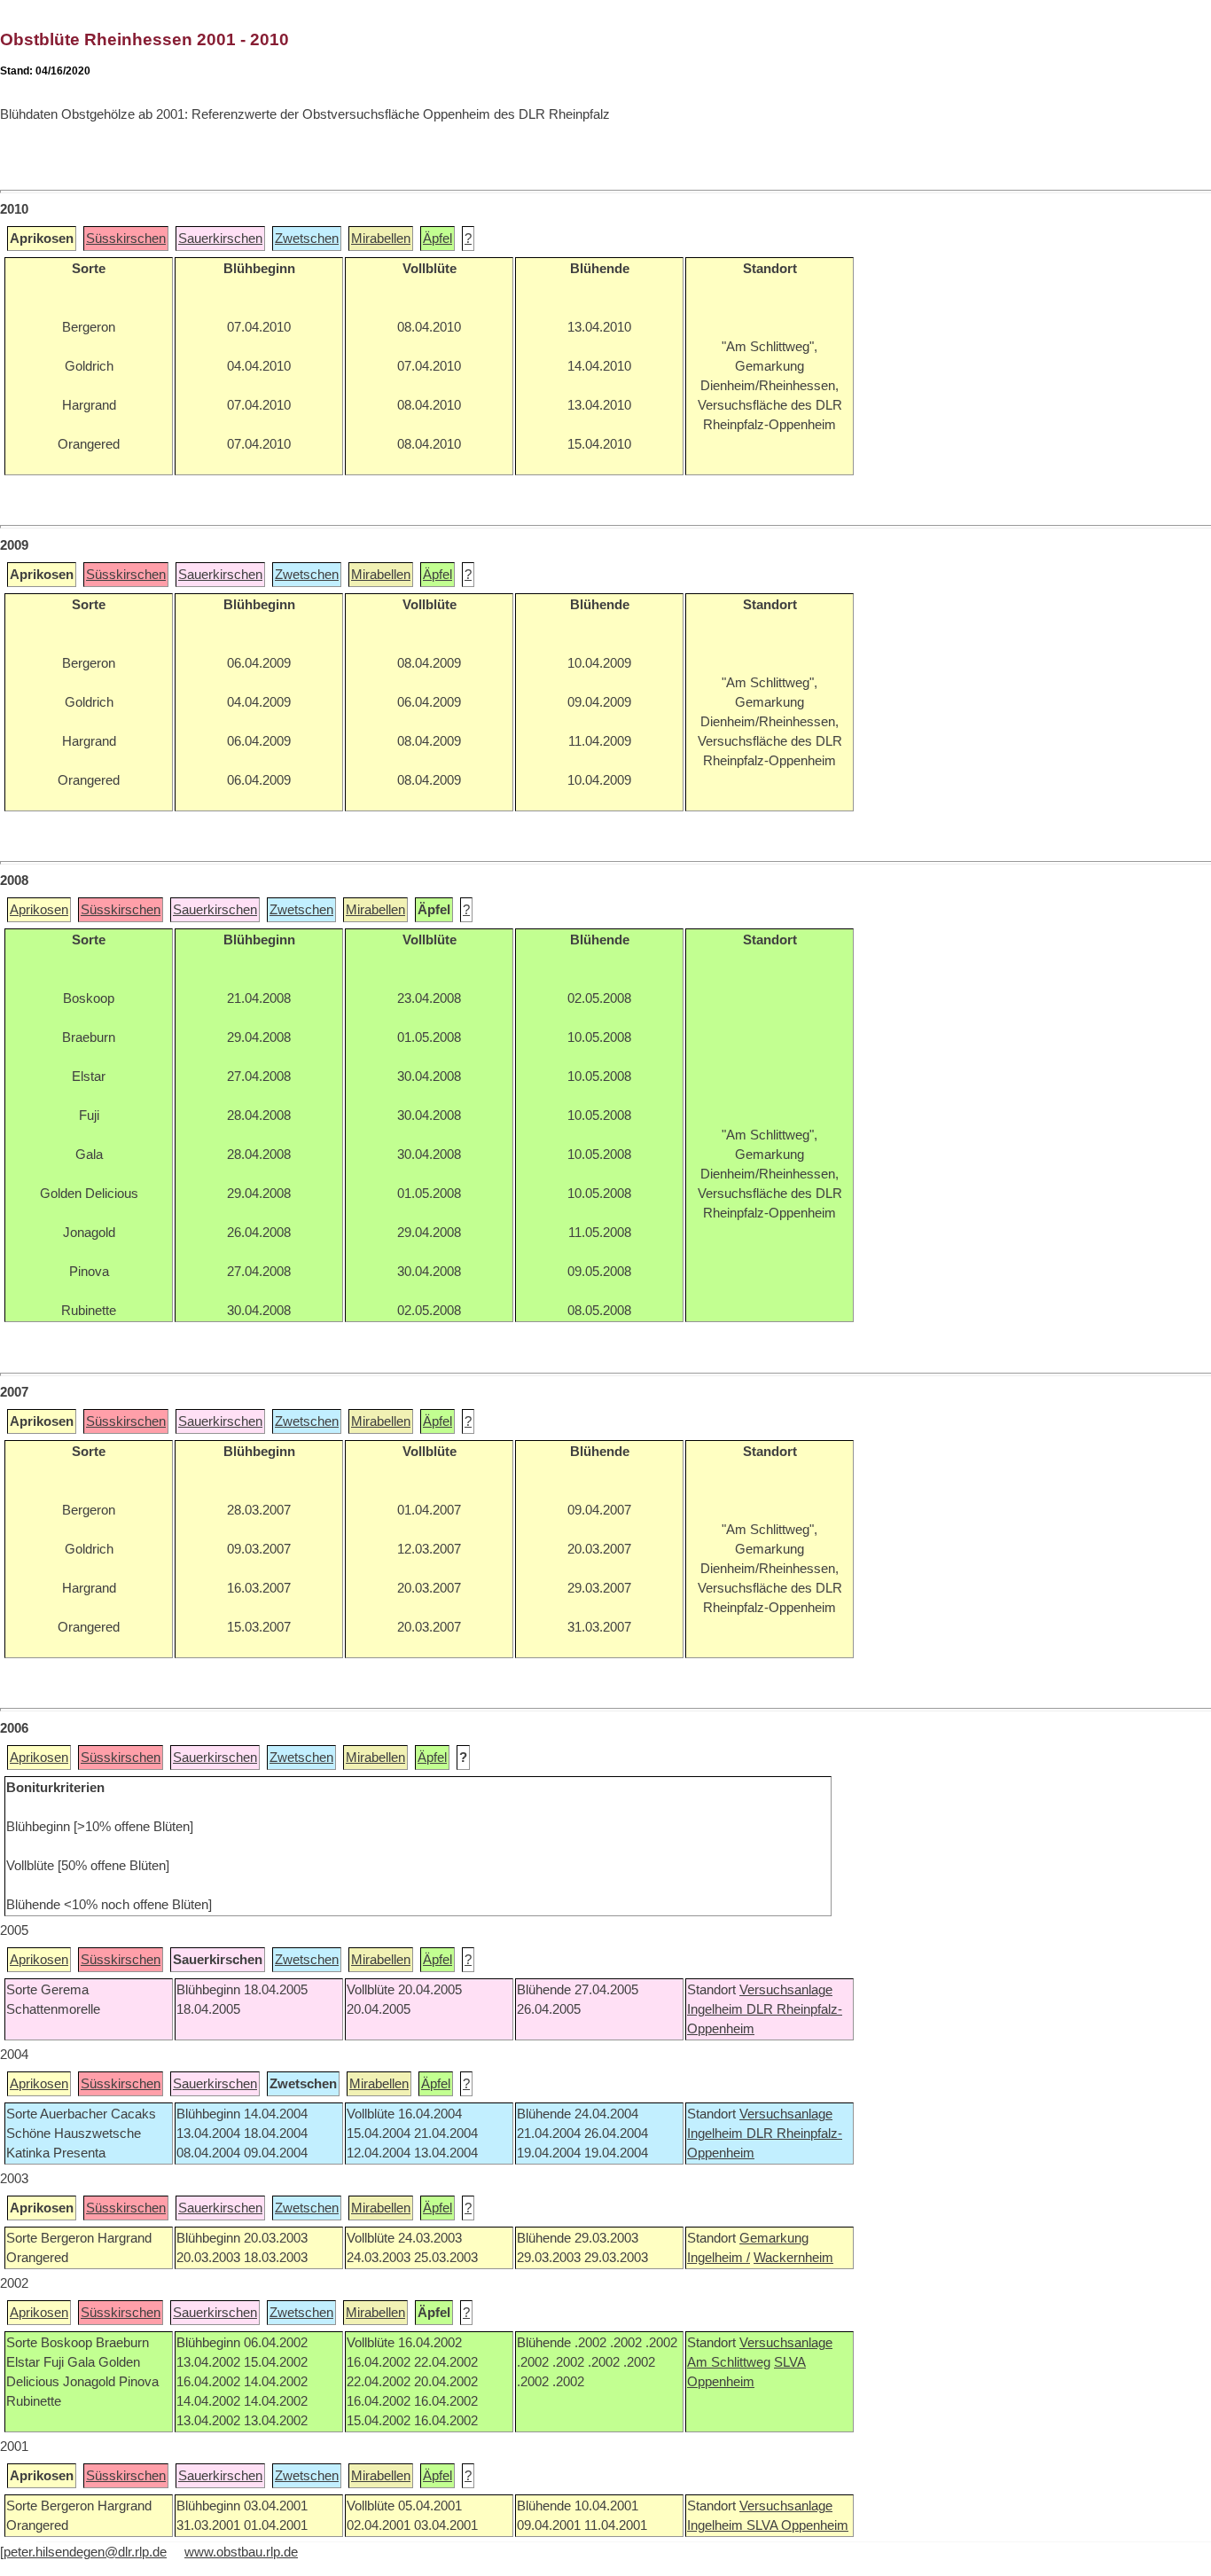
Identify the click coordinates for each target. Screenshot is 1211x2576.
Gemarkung (774, 2238)
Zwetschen (307, 239)
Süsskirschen (126, 239)
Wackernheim (793, 2258)
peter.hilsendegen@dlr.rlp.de (85, 2552)
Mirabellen (381, 239)
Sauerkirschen (220, 239)
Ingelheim (717, 2009)
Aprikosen (39, 910)
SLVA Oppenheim (797, 2525)
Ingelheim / (719, 2258)
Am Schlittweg (729, 2362)
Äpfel (438, 239)
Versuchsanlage (786, 1990)
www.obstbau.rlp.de (241, 2552)
